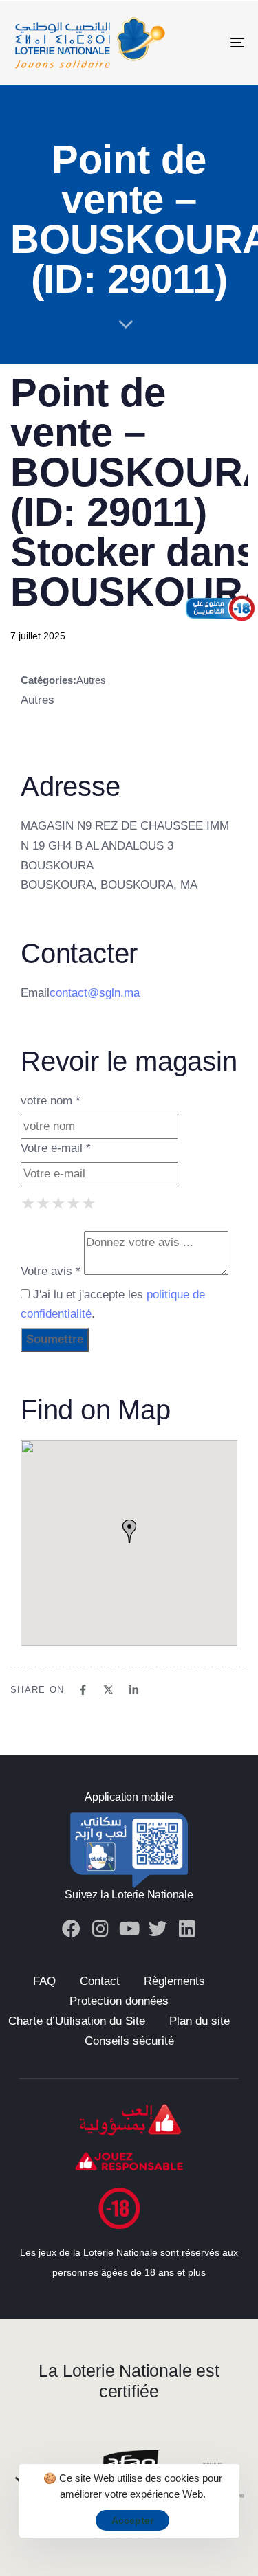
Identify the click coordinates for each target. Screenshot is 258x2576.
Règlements (174, 1981)
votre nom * (51, 1101)
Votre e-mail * (56, 1148)
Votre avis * (51, 1271)
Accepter (132, 2520)
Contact (100, 1981)
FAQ (44, 1981)
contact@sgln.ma (95, 993)
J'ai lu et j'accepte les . (113, 1304)
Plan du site (200, 2021)
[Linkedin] (187, 1928)
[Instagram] (100, 1928)
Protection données (119, 2001)
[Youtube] (129, 1928)
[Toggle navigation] (206, 43)
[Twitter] (158, 1928)
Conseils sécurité (129, 2041)
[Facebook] (71, 1928)
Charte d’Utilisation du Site (77, 2021)
